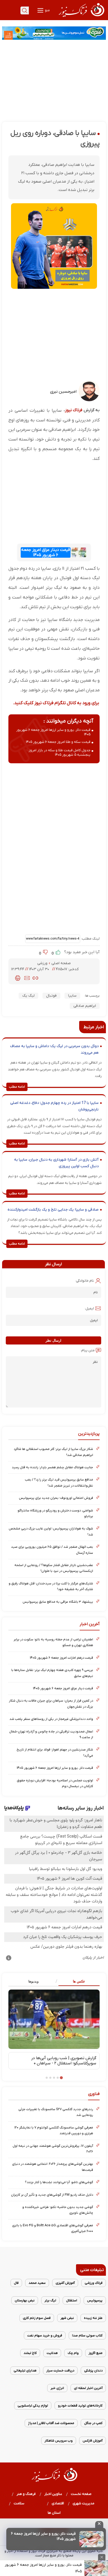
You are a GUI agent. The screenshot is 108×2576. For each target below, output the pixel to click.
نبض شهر (67, 2318)
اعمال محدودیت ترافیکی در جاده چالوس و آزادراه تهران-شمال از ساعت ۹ (51, 1734)
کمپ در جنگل (93, 2423)
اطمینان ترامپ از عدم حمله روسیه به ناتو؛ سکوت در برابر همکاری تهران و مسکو (53, 1642)
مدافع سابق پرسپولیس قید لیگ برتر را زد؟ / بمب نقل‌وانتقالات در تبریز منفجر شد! (59, 1482)
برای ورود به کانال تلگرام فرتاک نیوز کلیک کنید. (56, 703)
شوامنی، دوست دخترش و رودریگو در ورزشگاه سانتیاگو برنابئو (55, 1513)
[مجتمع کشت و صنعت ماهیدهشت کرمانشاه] (54, 33)
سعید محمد (37, 2283)
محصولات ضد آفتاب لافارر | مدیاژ (51, 2423)
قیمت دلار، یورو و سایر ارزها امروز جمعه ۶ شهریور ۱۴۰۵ (43, 2568)
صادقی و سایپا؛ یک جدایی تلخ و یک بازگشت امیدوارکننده (53, 1210)
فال (16, 2283)
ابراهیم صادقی (85, 1006)
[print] (18, 978)
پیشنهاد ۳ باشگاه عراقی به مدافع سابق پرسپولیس (58, 1602)
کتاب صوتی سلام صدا (87, 2335)
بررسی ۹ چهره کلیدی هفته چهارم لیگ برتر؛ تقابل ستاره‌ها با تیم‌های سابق (52, 1673)
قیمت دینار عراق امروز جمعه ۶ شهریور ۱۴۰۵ (46, 552)
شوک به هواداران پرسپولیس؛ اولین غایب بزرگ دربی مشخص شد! (51, 1531)
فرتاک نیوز (74, 410)
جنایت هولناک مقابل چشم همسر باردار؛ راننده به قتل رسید (52, 1467)
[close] (99, 2524)
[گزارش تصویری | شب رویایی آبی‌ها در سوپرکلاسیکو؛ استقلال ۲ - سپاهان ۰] (54, 2019)
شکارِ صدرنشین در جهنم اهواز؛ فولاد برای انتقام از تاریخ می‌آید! (55, 1752)
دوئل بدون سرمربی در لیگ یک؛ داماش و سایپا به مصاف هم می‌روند (54, 1050)
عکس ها (79, 1981)
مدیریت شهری (84, 2503)
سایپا (72, 996)
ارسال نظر (53, 1340)
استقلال (72, 2300)
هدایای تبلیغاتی (25, 2371)
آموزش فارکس (93, 2441)
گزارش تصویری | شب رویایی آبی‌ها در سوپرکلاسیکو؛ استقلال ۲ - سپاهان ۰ (64, 2061)
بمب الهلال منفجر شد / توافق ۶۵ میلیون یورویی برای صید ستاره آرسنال (52, 1550)
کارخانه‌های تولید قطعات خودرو (80, 2406)
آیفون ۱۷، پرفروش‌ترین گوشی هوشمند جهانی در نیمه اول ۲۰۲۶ (53, 2149)
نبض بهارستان (25, 2300)
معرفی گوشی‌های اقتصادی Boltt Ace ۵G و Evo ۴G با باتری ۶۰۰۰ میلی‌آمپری (53, 2228)
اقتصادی (58, 2503)
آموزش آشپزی (65, 2283)
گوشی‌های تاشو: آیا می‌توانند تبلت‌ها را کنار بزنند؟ (59, 2182)
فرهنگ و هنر (26, 2494)
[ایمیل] (27, 978)
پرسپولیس (95, 2300)
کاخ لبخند (30, 2353)
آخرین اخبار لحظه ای (88, 2388)
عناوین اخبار (53, 2494)
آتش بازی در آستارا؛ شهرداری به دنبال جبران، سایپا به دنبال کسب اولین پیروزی (56, 1163)
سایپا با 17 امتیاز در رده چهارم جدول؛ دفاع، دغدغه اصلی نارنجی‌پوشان (54, 1106)
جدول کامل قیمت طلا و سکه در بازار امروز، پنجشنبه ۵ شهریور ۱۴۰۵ (59, 753)
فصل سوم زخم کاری (37, 2318)
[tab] (77, 1982)
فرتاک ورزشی (94, 2283)
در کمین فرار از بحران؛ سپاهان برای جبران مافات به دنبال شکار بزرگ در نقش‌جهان (51, 1704)
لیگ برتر (50, 2300)
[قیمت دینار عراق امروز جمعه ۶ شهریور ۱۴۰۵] (79, 552)
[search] (25, 10)
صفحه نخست (81, 2494)
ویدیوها (33, 1981)
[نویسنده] (89, 400)
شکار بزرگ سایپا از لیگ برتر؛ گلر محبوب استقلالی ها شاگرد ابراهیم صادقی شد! (53, 1452)
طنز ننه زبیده (93, 2318)
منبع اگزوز (96, 2353)
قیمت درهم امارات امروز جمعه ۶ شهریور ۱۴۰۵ (61, 1658)
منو (47, 10)
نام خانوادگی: (85, 1281)
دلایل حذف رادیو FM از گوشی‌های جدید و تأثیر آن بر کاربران (52, 2195)
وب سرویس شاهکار (59, 2441)
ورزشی (43, 963)
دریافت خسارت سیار (60, 2371)
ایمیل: (89, 1309)
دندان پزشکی (93, 2371)
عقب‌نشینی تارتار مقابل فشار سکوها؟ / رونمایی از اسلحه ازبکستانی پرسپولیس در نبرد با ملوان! (54, 1568)
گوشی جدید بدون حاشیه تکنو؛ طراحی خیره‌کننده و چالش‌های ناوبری (58, 2210)
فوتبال (51, 996)
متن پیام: (88, 1350)
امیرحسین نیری (63, 392)
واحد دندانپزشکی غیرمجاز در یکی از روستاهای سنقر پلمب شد (51, 1719)
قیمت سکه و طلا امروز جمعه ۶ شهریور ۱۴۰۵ (58, 742)
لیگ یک (28, 996)
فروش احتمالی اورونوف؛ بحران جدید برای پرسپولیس (56, 1498)
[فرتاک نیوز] (81, 18)
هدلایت (52, 2353)
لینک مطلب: (90, 939)
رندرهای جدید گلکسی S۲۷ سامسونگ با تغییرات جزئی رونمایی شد (56, 2112)
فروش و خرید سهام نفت (45, 2335)
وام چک (73, 2353)
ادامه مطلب (17, 1087)
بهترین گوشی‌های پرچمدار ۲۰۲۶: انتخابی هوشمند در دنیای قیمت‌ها (53, 2167)
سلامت (19, 2503)
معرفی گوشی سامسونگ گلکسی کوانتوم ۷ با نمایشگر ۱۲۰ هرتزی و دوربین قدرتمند (54, 2130)
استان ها (54, 2513)
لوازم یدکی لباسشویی (33, 2406)
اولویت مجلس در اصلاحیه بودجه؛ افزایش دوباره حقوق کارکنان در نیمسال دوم (55, 1783)
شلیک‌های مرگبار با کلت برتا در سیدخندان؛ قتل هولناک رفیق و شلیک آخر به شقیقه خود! (51, 1586)
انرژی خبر (57, 2388)
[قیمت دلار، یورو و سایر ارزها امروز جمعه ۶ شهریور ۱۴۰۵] (91, 2539)
